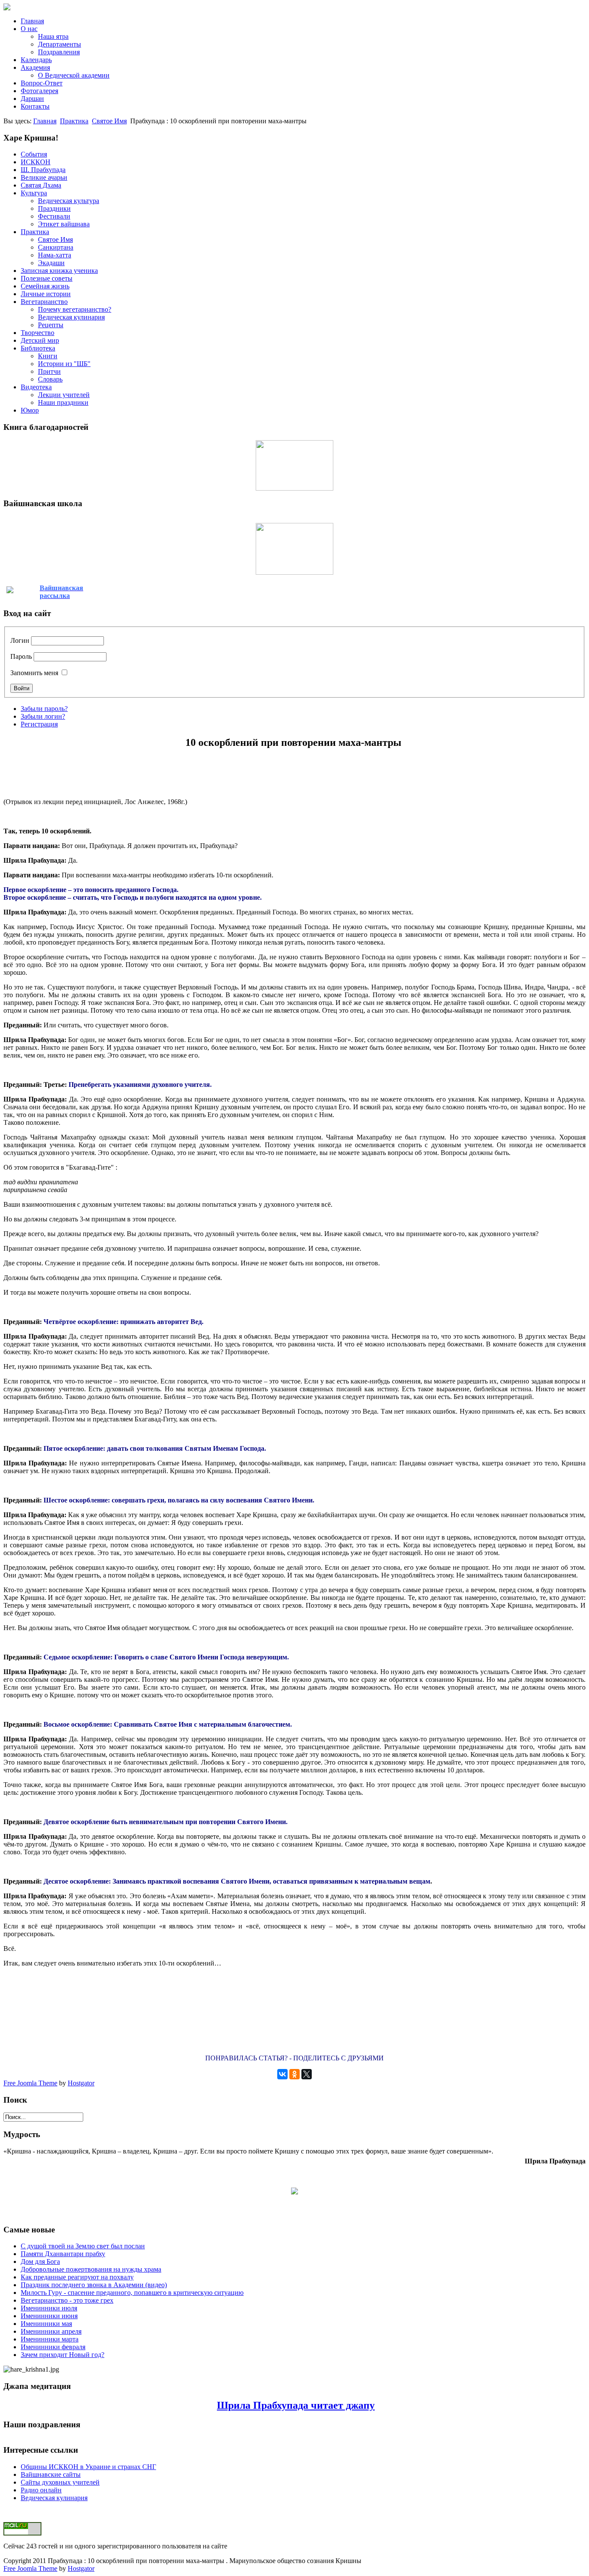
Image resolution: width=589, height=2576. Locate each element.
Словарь (50, 379)
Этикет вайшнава (64, 224)
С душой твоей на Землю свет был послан (83, 2246)
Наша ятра (53, 36)
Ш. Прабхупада (43, 170)
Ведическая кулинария (71, 317)
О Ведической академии (74, 75)
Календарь (36, 60)
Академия (35, 67)
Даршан (32, 99)
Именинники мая (46, 2324)
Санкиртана (56, 247)
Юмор (30, 410)
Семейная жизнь (45, 286)
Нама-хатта (55, 255)
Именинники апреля (51, 2331)
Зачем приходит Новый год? (63, 2355)
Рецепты (51, 325)
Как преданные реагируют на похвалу (77, 2277)
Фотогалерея (39, 91)
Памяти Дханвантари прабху (63, 2254)
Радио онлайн (41, 2490)
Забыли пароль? (44, 709)
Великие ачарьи (44, 177)
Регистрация (39, 724)
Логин (20, 640)
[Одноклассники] (294, 2074)
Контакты (35, 106)
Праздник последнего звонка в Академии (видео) (94, 2285)
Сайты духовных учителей (60, 2482)
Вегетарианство (44, 302)
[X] (307, 2074)
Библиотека (38, 348)
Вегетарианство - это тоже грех (67, 2300)
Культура (34, 193)
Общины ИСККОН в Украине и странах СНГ (88, 2467)
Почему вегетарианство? (75, 309)
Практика (74, 121)
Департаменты (60, 44)
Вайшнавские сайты (51, 2474)
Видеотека (36, 387)
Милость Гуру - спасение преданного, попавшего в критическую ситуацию (132, 2293)
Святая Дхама (41, 185)
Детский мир (40, 340)
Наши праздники (63, 402)
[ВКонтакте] (282, 2074)
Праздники (54, 208)
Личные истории (46, 294)
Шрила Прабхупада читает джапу (296, 2405)
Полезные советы (47, 278)
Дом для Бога (40, 2261)
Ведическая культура (69, 201)
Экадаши (51, 263)
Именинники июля (49, 2308)
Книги (48, 356)
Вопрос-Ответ (42, 83)
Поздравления (59, 52)
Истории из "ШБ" (64, 364)
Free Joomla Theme (30, 2083)
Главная (32, 21)
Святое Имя (109, 121)
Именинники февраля (53, 2347)
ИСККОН (36, 162)
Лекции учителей (64, 395)
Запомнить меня (34, 673)
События (34, 154)
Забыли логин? (43, 716)
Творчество (38, 333)
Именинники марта (50, 2339)
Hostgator (81, 2083)
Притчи (49, 371)
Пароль (21, 656)
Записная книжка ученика (59, 271)
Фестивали (54, 216)
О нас (29, 29)
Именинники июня (49, 2316)
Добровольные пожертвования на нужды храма (91, 2269)
